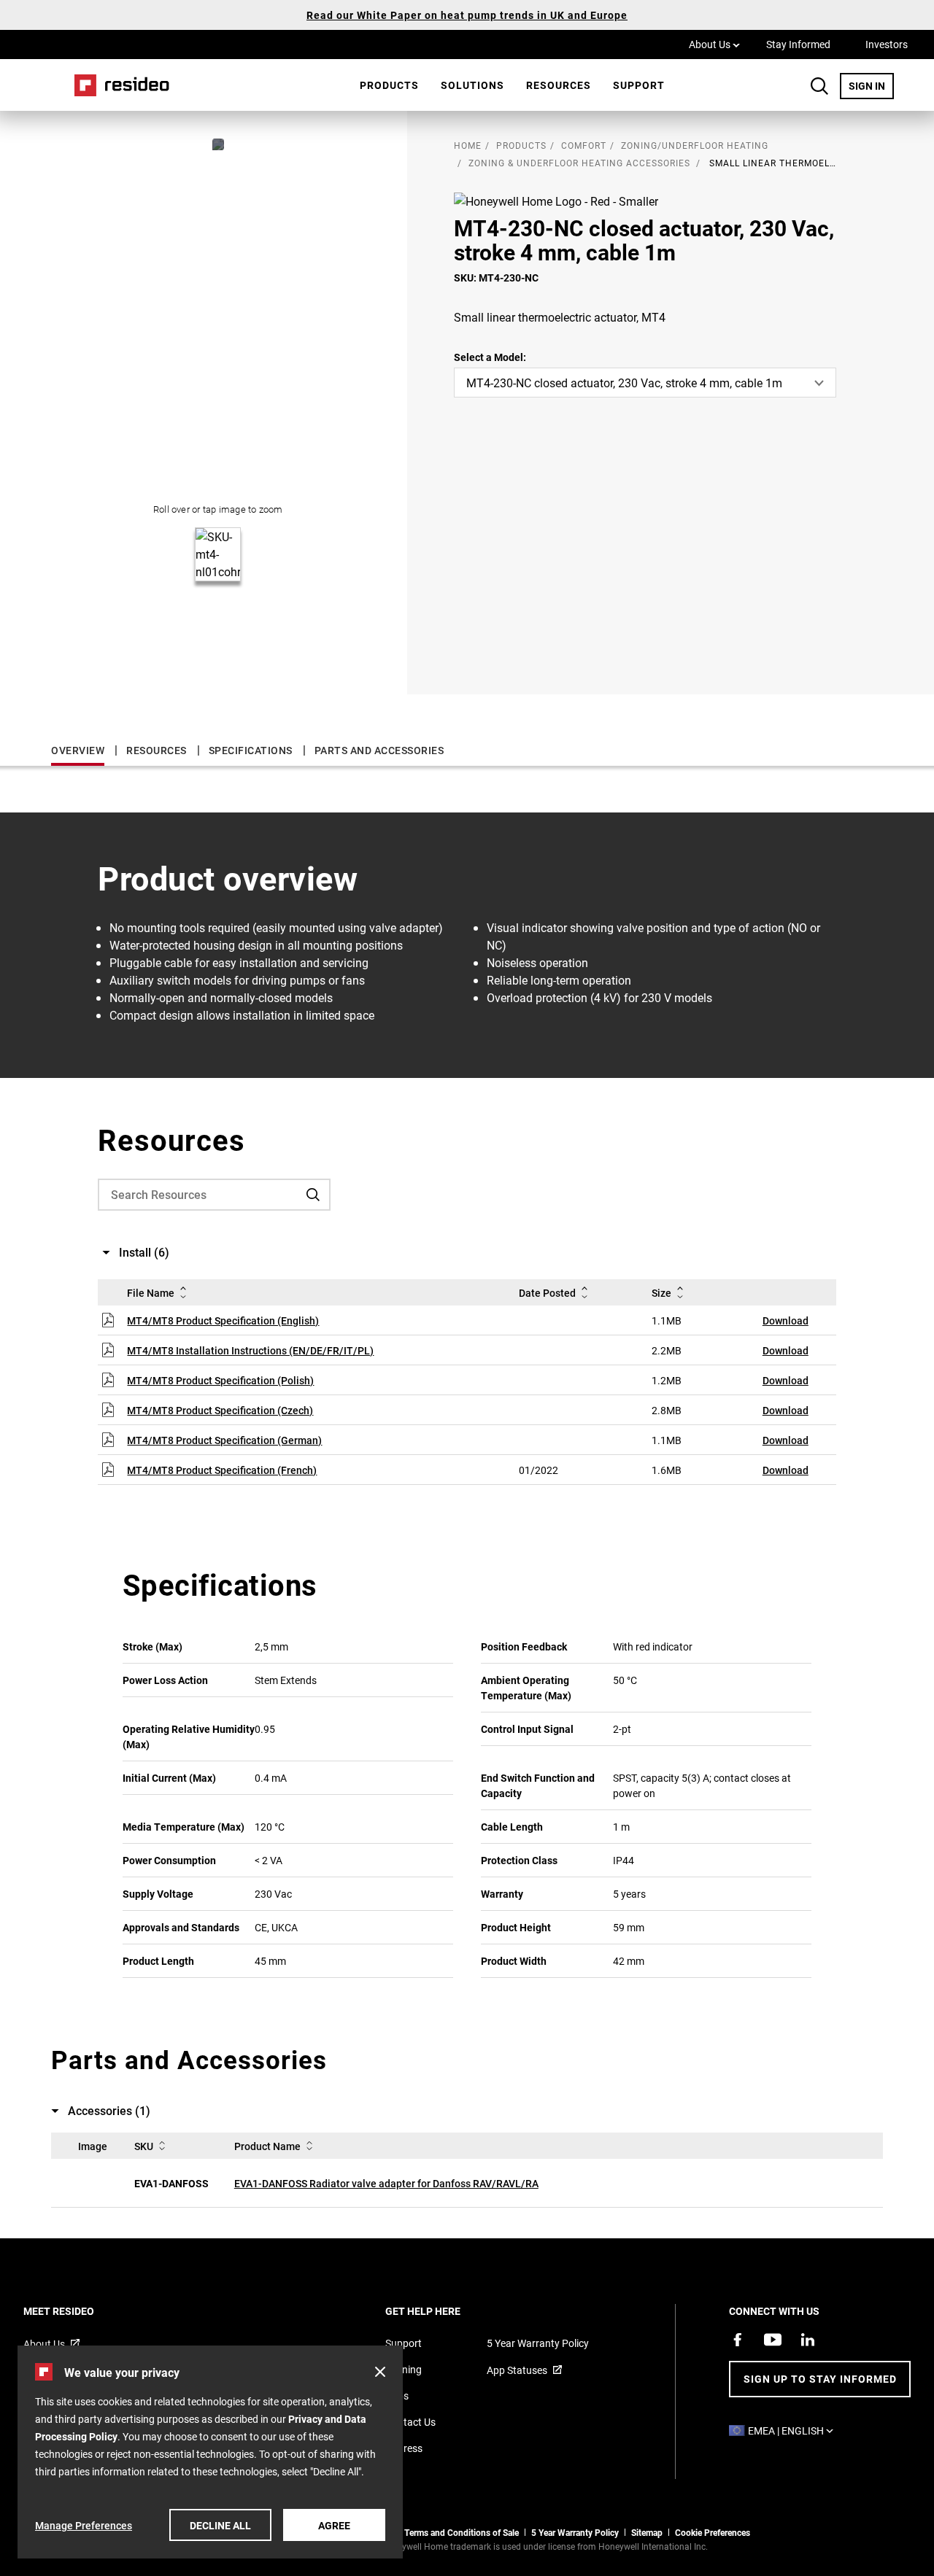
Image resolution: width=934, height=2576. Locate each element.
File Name (151, 1293)
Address (404, 2448)
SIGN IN (871, 85)
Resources (559, 85)
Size (661, 1293)
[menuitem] (389, 85)
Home (117, 85)
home (468, 145)
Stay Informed (798, 44)
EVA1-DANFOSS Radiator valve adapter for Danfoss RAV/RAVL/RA (386, 2183)
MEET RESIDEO (78, 2311)
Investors (887, 44)
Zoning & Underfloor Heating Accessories (579, 163)
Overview (78, 750)
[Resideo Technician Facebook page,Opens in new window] (738, 2340)
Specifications (251, 750)
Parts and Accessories (379, 750)
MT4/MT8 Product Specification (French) (222, 1470)
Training (404, 2369)
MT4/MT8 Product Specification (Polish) (220, 1380)
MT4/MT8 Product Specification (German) (224, 1440)
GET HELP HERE (443, 2311)
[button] (380, 2372)
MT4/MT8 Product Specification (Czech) (220, 1410)
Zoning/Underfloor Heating (695, 145)
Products (389, 85)
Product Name (267, 2146)
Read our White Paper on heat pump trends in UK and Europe (467, 15)
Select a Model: (490, 357)
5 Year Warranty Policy (538, 2343)
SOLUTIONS (472, 85)
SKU (144, 2146)
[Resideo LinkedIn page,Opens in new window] (808, 2340)
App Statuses (517, 2370)
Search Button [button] (819, 86)
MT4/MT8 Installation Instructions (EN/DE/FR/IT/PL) (250, 1350)
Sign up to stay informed (820, 2379)
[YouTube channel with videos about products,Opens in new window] (773, 2340)
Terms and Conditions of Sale (462, 2532)
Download (786, 1320)
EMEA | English (794, 2430)
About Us (714, 44)
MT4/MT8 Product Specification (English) (223, 1320)
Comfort (584, 145)
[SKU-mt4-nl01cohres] (218, 144)
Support (639, 85)
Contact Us (410, 2422)
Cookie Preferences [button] (713, 2532)
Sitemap (647, 2532)
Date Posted (547, 1293)
